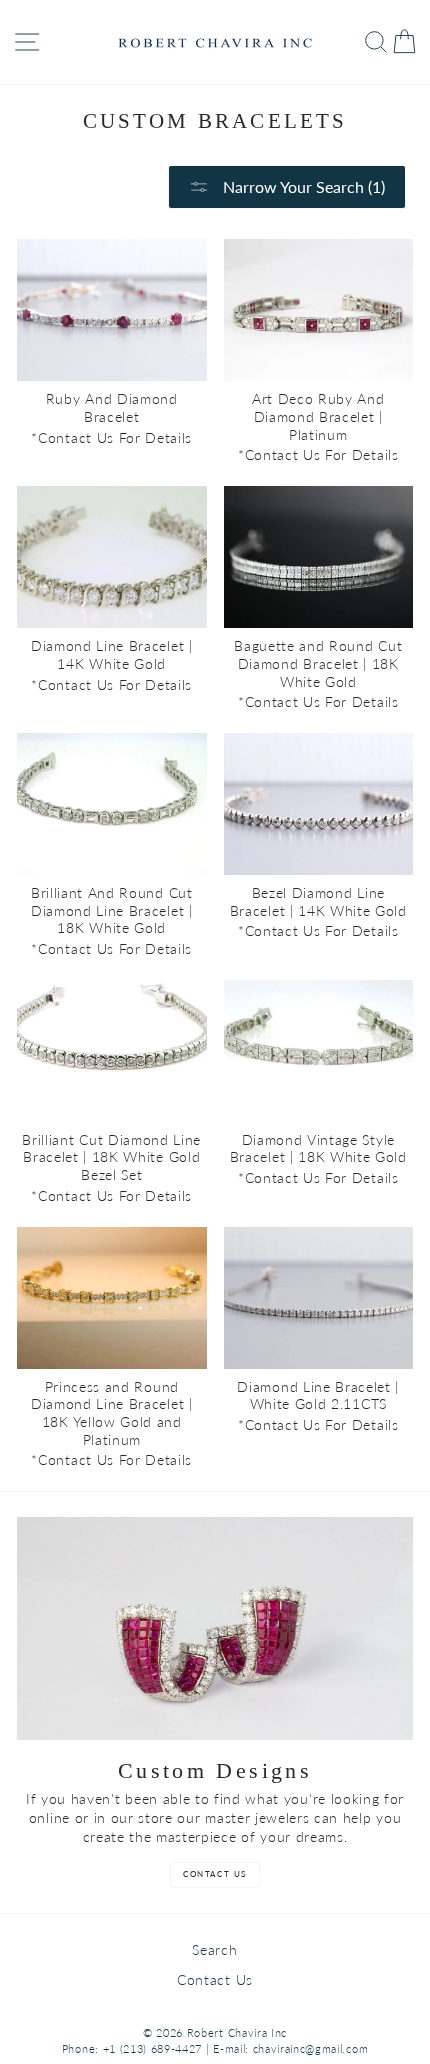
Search (214, 1950)
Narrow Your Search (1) (302, 186)
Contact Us (215, 1980)
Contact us (215, 1874)
